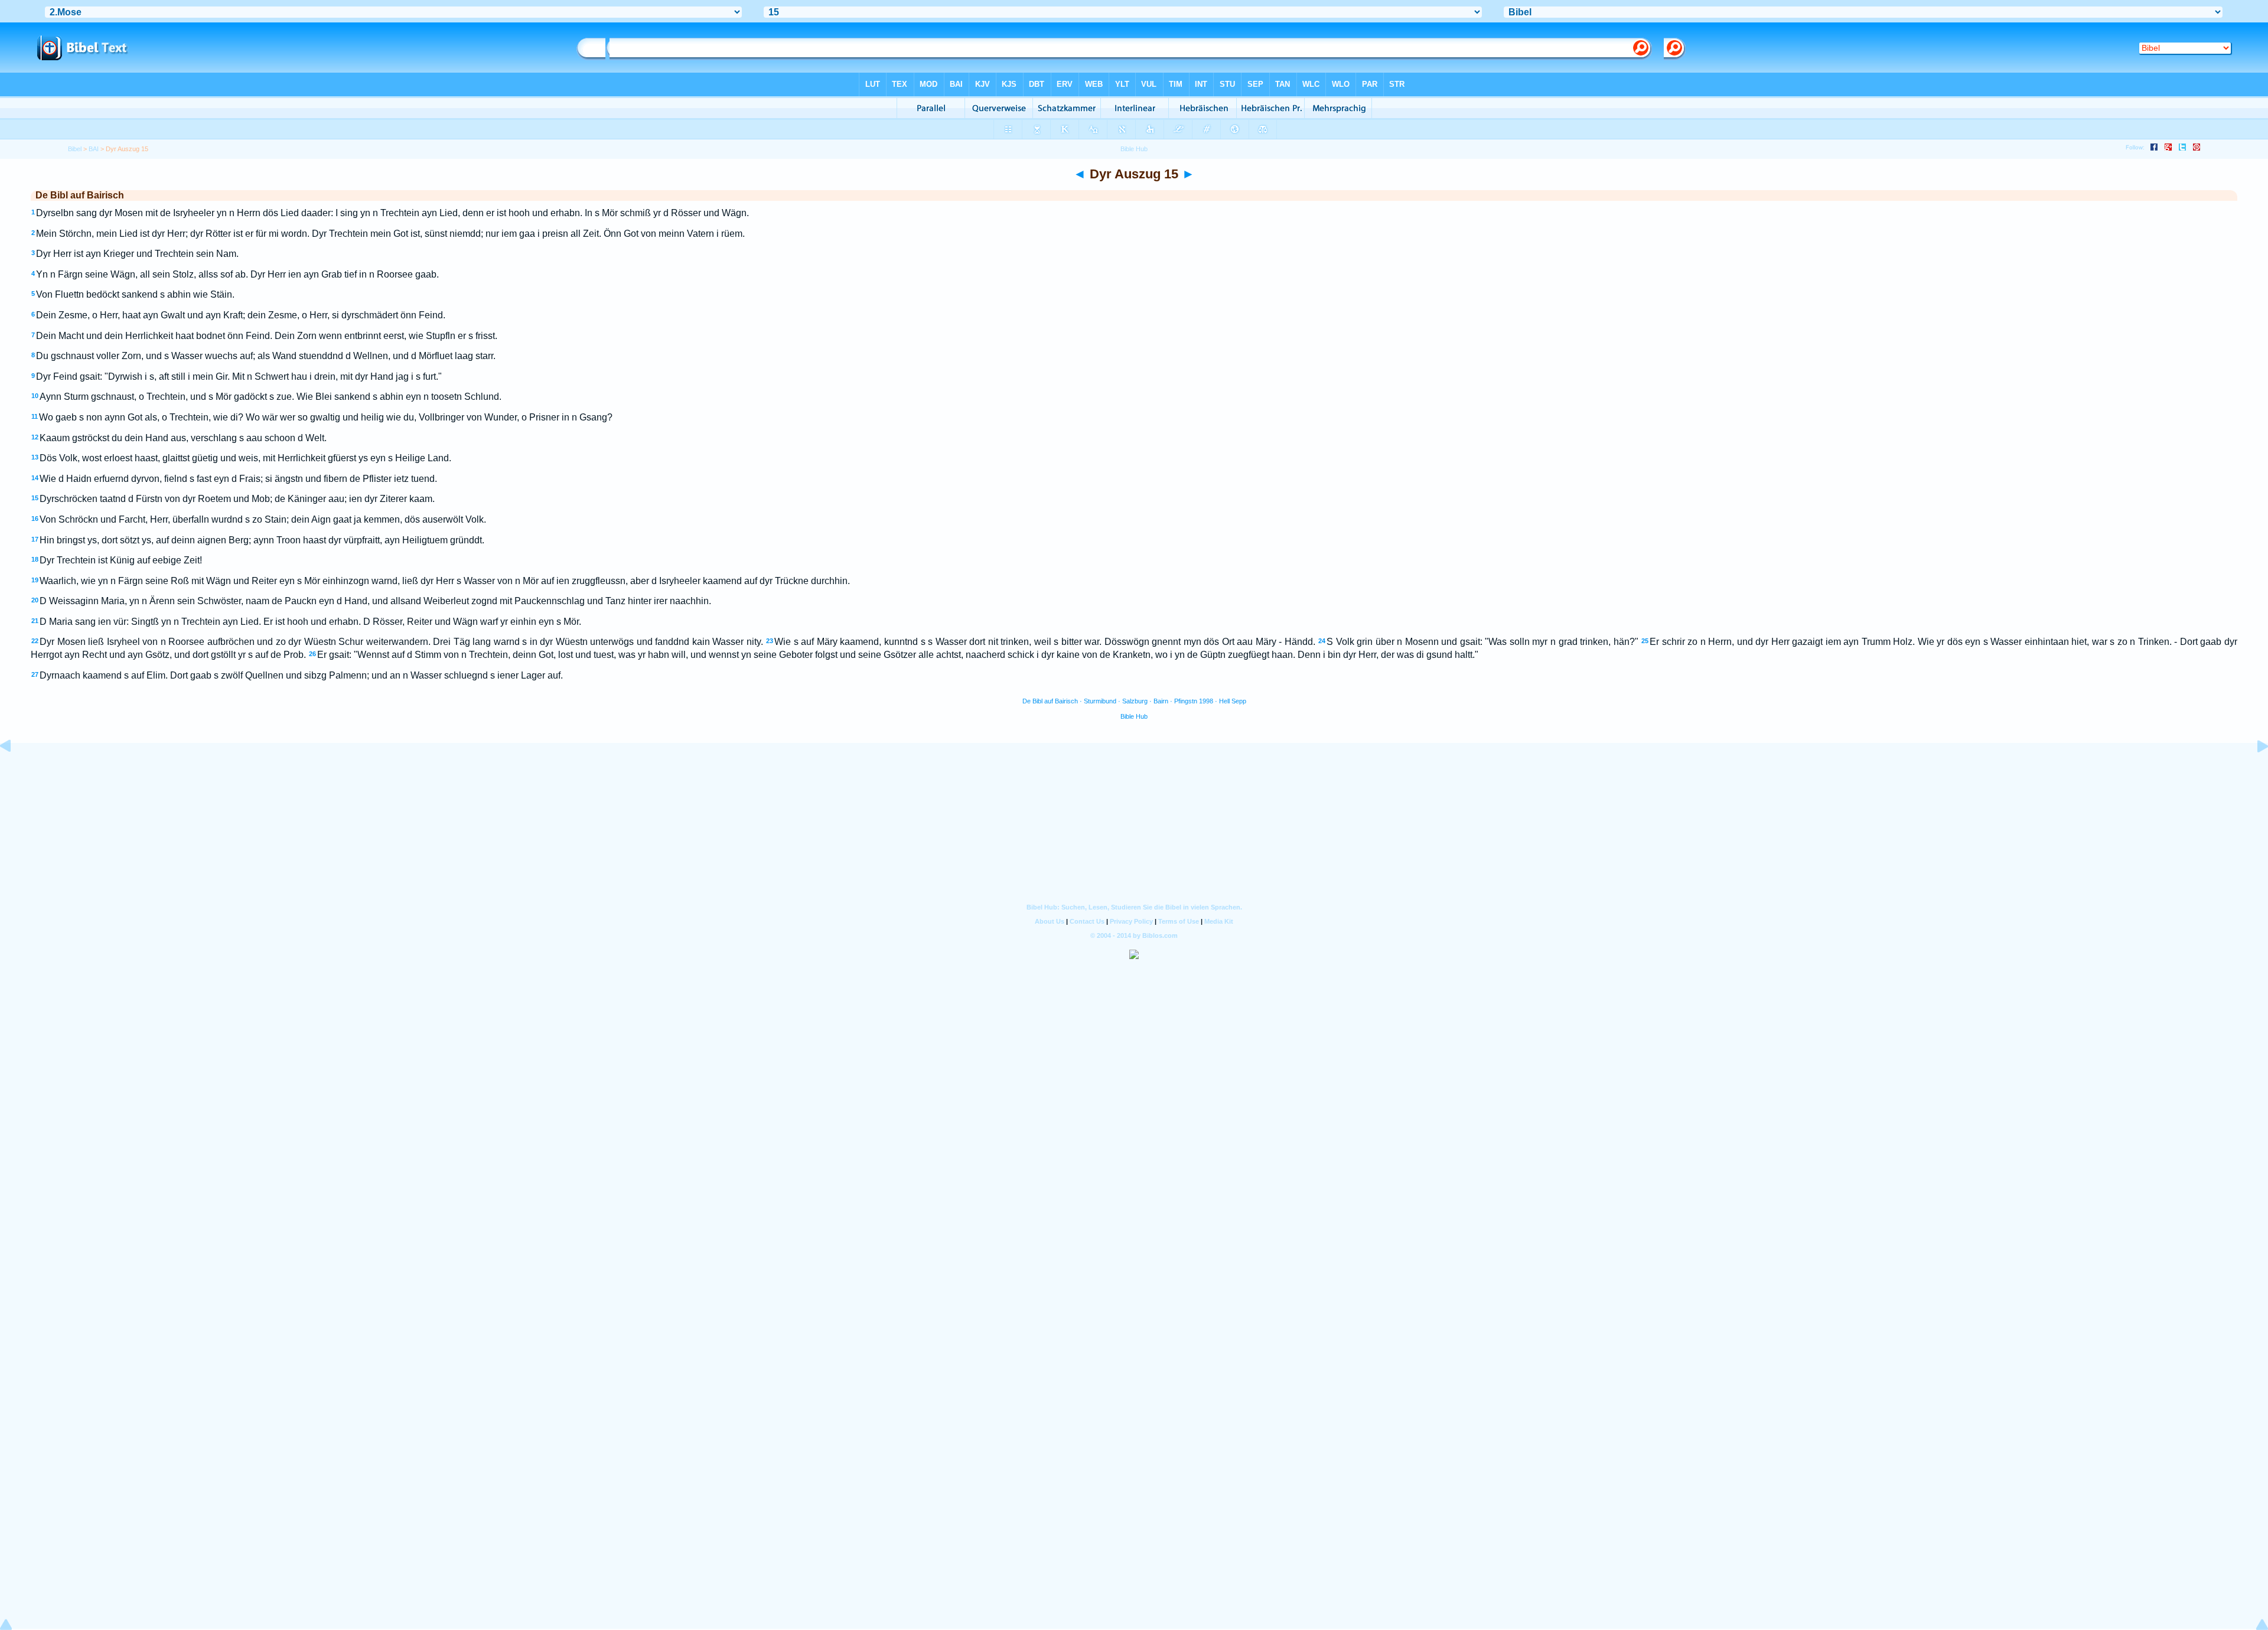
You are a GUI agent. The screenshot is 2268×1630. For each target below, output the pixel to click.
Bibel (75, 149)
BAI (94, 149)
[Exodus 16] (2253, 773)
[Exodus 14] (15, 773)
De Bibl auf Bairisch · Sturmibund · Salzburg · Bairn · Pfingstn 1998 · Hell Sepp (1134, 701)
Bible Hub (1134, 716)
